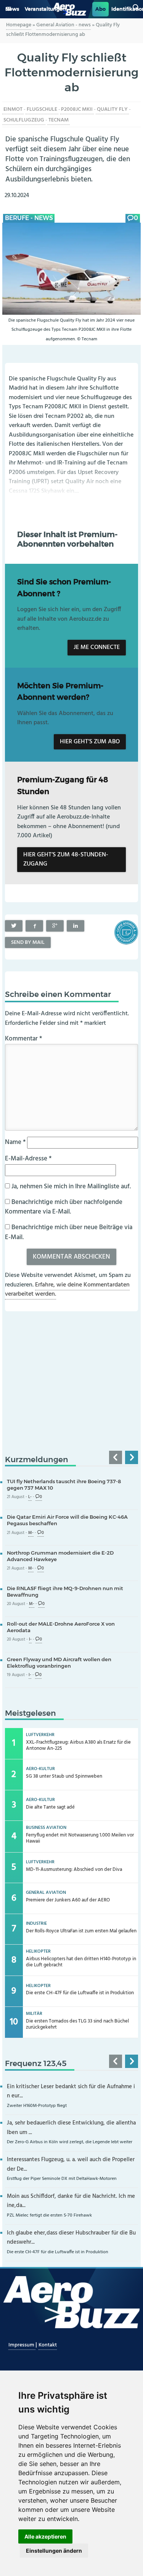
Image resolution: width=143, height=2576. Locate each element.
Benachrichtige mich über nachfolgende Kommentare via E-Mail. (64, 1207)
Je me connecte (97, 647)
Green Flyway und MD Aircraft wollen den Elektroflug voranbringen (59, 1663)
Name (15, 1142)
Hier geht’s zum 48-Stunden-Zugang (66, 860)
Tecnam (59, 120)
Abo (100, 9)
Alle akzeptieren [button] (45, 2536)
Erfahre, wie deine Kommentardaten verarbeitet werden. (67, 1290)
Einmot (13, 109)
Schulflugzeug (24, 120)
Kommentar (23, 1039)
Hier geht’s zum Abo (90, 742)
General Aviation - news (63, 25)
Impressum (22, 2345)
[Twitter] (14, 926)
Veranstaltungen (45, 9)
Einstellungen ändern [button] (54, 2551)
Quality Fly (112, 109)
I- (30, 1640)
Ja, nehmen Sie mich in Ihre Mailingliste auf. (70, 1187)
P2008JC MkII (77, 109)
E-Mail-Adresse (28, 1159)
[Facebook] (34, 926)
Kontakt (48, 2345)
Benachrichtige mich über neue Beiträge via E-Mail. (69, 1232)
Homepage (19, 25)
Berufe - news (29, 218)
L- (30, 1497)
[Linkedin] (76, 926)
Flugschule (42, 109)
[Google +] (55, 926)
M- (31, 1533)
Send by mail (28, 943)
